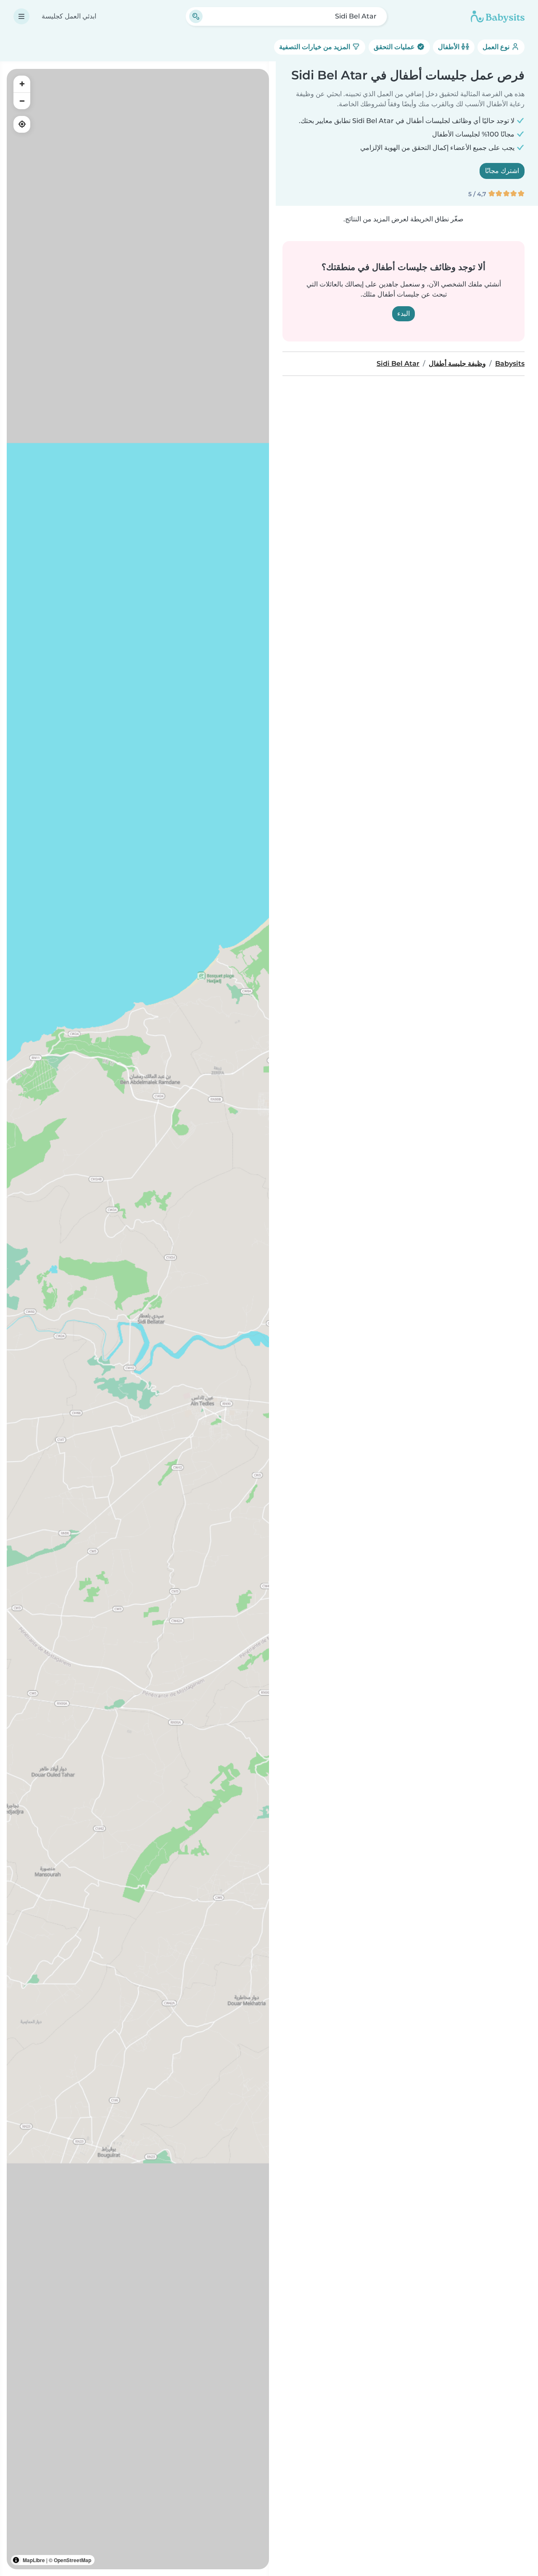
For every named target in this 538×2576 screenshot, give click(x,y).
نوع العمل (497, 47)
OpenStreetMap (73, 2560)
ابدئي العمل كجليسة (69, 16)
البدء (403, 314)
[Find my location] (22, 124)
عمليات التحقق (395, 47)
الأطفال (450, 47)
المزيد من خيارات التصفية (315, 47)
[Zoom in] (22, 84)
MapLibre (34, 2560)
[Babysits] (498, 16)
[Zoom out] (22, 101)
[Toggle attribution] (16, 2560)
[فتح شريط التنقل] (21, 16)
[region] (138, 1319)
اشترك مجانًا (502, 171)
